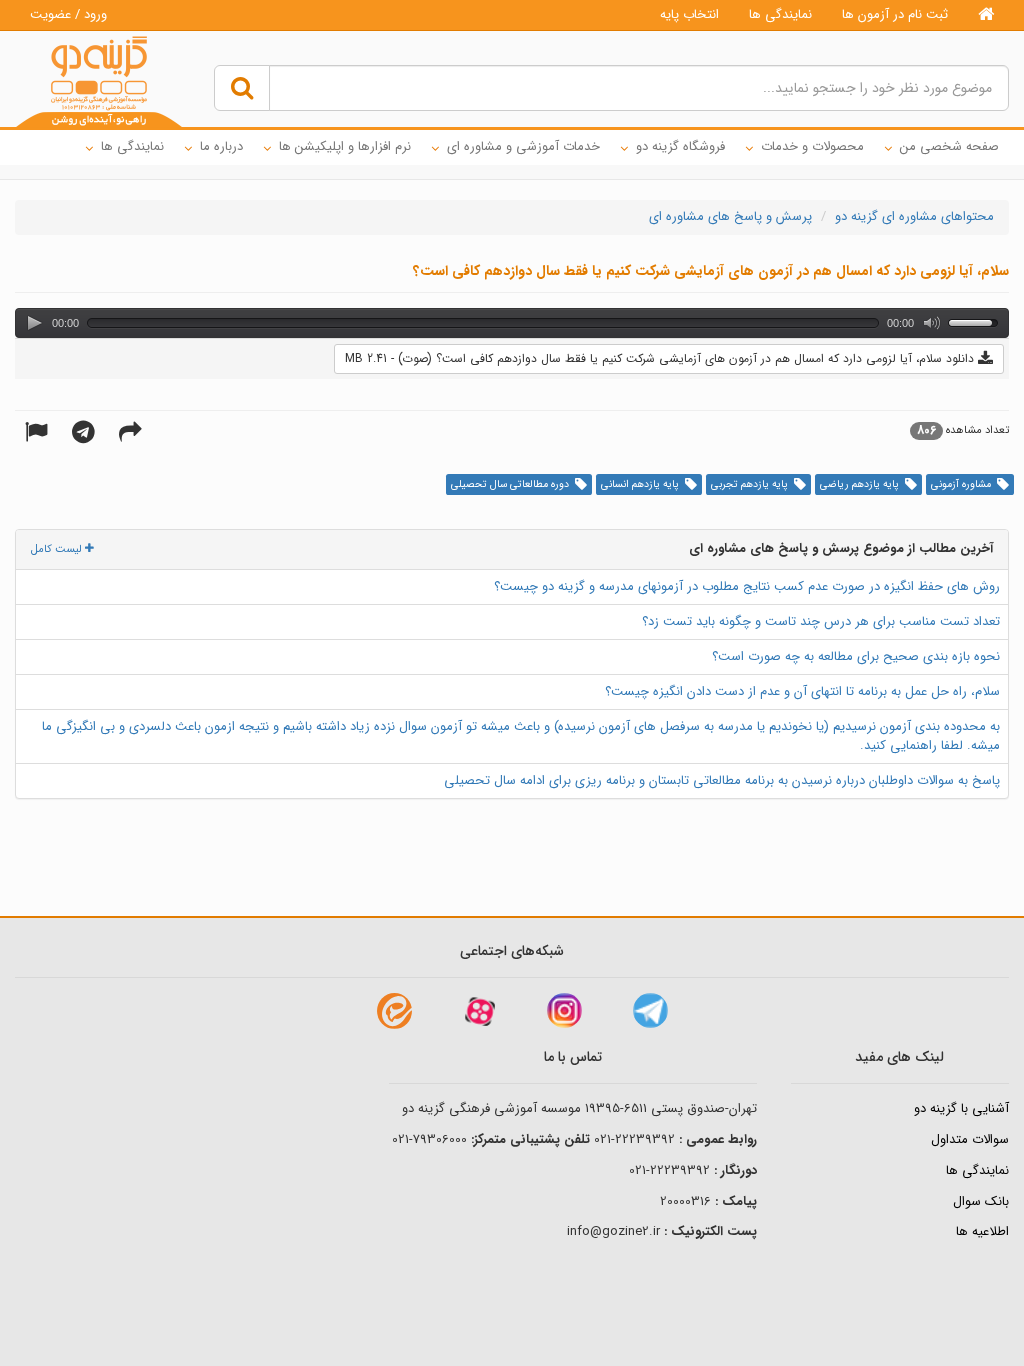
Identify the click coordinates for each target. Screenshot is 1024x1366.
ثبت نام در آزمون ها (895, 14)
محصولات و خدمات (812, 146)
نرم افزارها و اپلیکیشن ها (345, 146)
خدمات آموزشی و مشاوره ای (523, 146)
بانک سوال (981, 1201)
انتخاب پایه (689, 14)
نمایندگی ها (780, 14)
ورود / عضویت (68, 14)
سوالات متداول (970, 1139)
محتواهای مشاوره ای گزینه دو (914, 216)
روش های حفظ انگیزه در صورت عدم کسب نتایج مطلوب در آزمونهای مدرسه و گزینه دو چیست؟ (747, 586)
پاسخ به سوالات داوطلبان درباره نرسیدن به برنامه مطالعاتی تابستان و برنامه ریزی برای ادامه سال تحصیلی (722, 780)
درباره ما (221, 146)
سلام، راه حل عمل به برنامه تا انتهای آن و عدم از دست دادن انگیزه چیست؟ (802, 691)
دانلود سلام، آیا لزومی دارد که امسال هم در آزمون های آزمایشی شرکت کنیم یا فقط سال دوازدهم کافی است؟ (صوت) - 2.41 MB (661, 358)
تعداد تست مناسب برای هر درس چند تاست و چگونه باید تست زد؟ (821, 621)
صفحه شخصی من (949, 146)
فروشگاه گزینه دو (680, 146)
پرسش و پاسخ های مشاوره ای (730, 216)
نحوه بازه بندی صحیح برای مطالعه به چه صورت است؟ (856, 656)
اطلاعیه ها (982, 1231)
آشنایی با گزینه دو (961, 1108)
